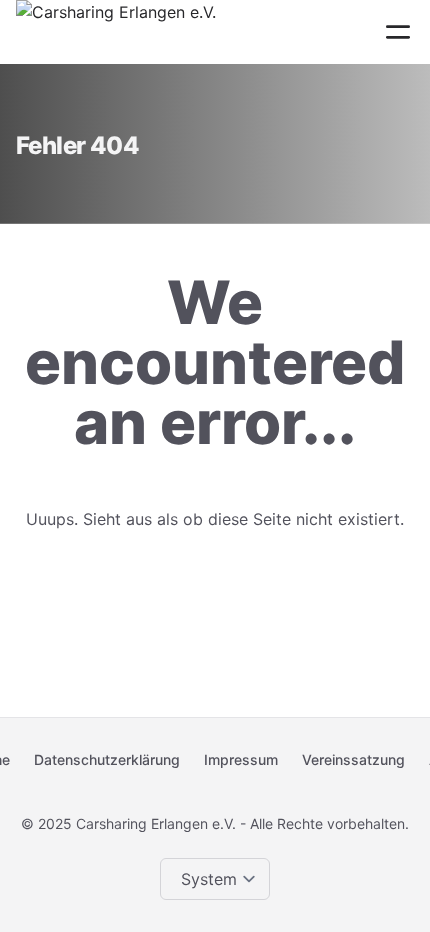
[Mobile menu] (398, 32)
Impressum (241, 759)
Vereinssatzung (353, 759)
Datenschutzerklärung (107, 759)
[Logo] (116, 32)
